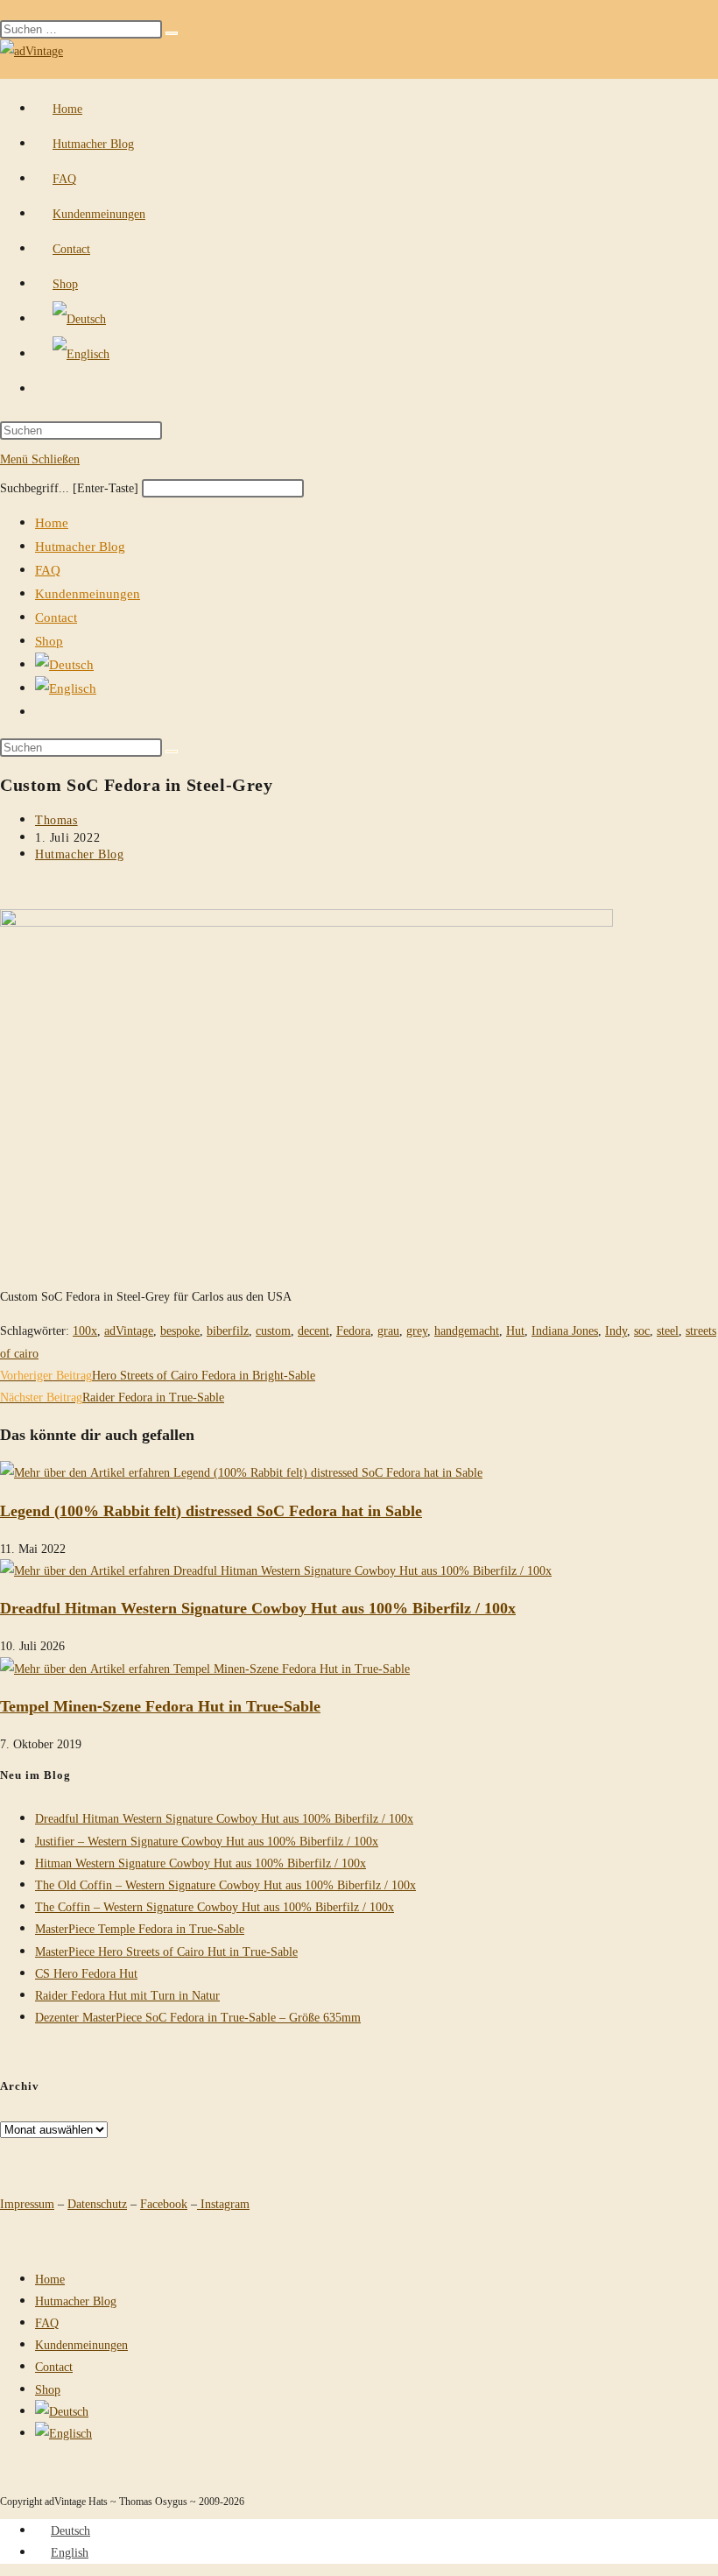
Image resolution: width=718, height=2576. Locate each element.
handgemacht (467, 1330)
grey (417, 1330)
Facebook (164, 2203)
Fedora (353, 1330)
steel (668, 1330)
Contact (56, 617)
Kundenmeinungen (88, 593)
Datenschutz (97, 2203)
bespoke (180, 1330)
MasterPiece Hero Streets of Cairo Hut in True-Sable (166, 1951)
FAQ (48, 569)
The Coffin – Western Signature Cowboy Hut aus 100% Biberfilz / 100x (215, 1906)
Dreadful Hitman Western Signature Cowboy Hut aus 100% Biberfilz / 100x (258, 1607)
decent (313, 1330)
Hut (515, 1330)
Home (52, 522)
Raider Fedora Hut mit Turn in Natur (127, 1995)
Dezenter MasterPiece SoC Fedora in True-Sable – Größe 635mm (198, 2017)
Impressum (27, 2203)
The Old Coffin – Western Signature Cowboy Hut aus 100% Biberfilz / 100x (225, 1884)
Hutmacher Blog (80, 546)
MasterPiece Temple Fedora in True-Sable (140, 1928)
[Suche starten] (172, 752)
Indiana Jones (565, 1330)
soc (642, 1330)
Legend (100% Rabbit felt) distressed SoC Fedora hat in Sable (211, 1510)
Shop (49, 640)
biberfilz (228, 1330)
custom (273, 1330)
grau (388, 1330)
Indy (616, 1330)
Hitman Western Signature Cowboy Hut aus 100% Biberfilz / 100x (201, 1863)
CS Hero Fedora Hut (86, 1973)
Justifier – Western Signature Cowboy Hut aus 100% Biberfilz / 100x (207, 1841)
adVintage (129, 1330)
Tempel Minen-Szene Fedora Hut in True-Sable (160, 1705)
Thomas (56, 819)
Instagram (223, 2203)
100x (85, 1330)
